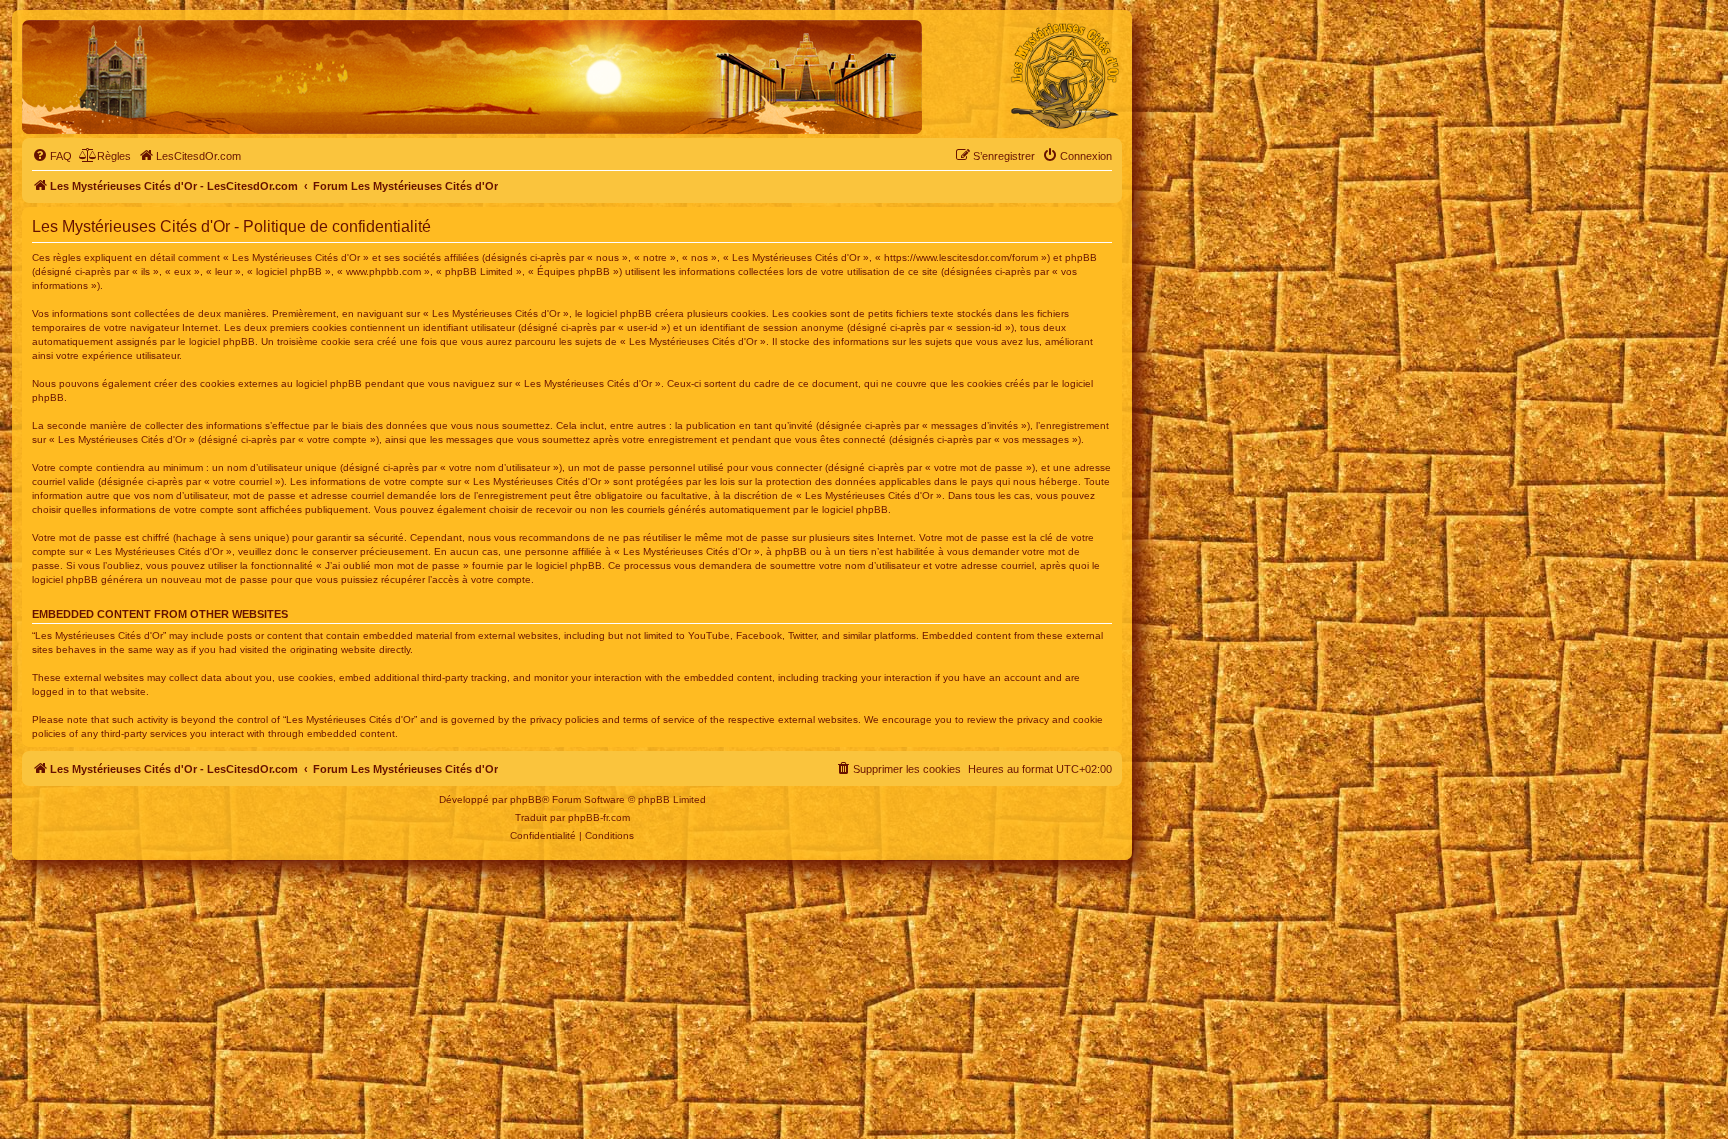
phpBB (526, 799)
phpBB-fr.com (599, 817)
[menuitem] (52, 156)
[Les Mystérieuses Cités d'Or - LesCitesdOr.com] (1065, 76)
